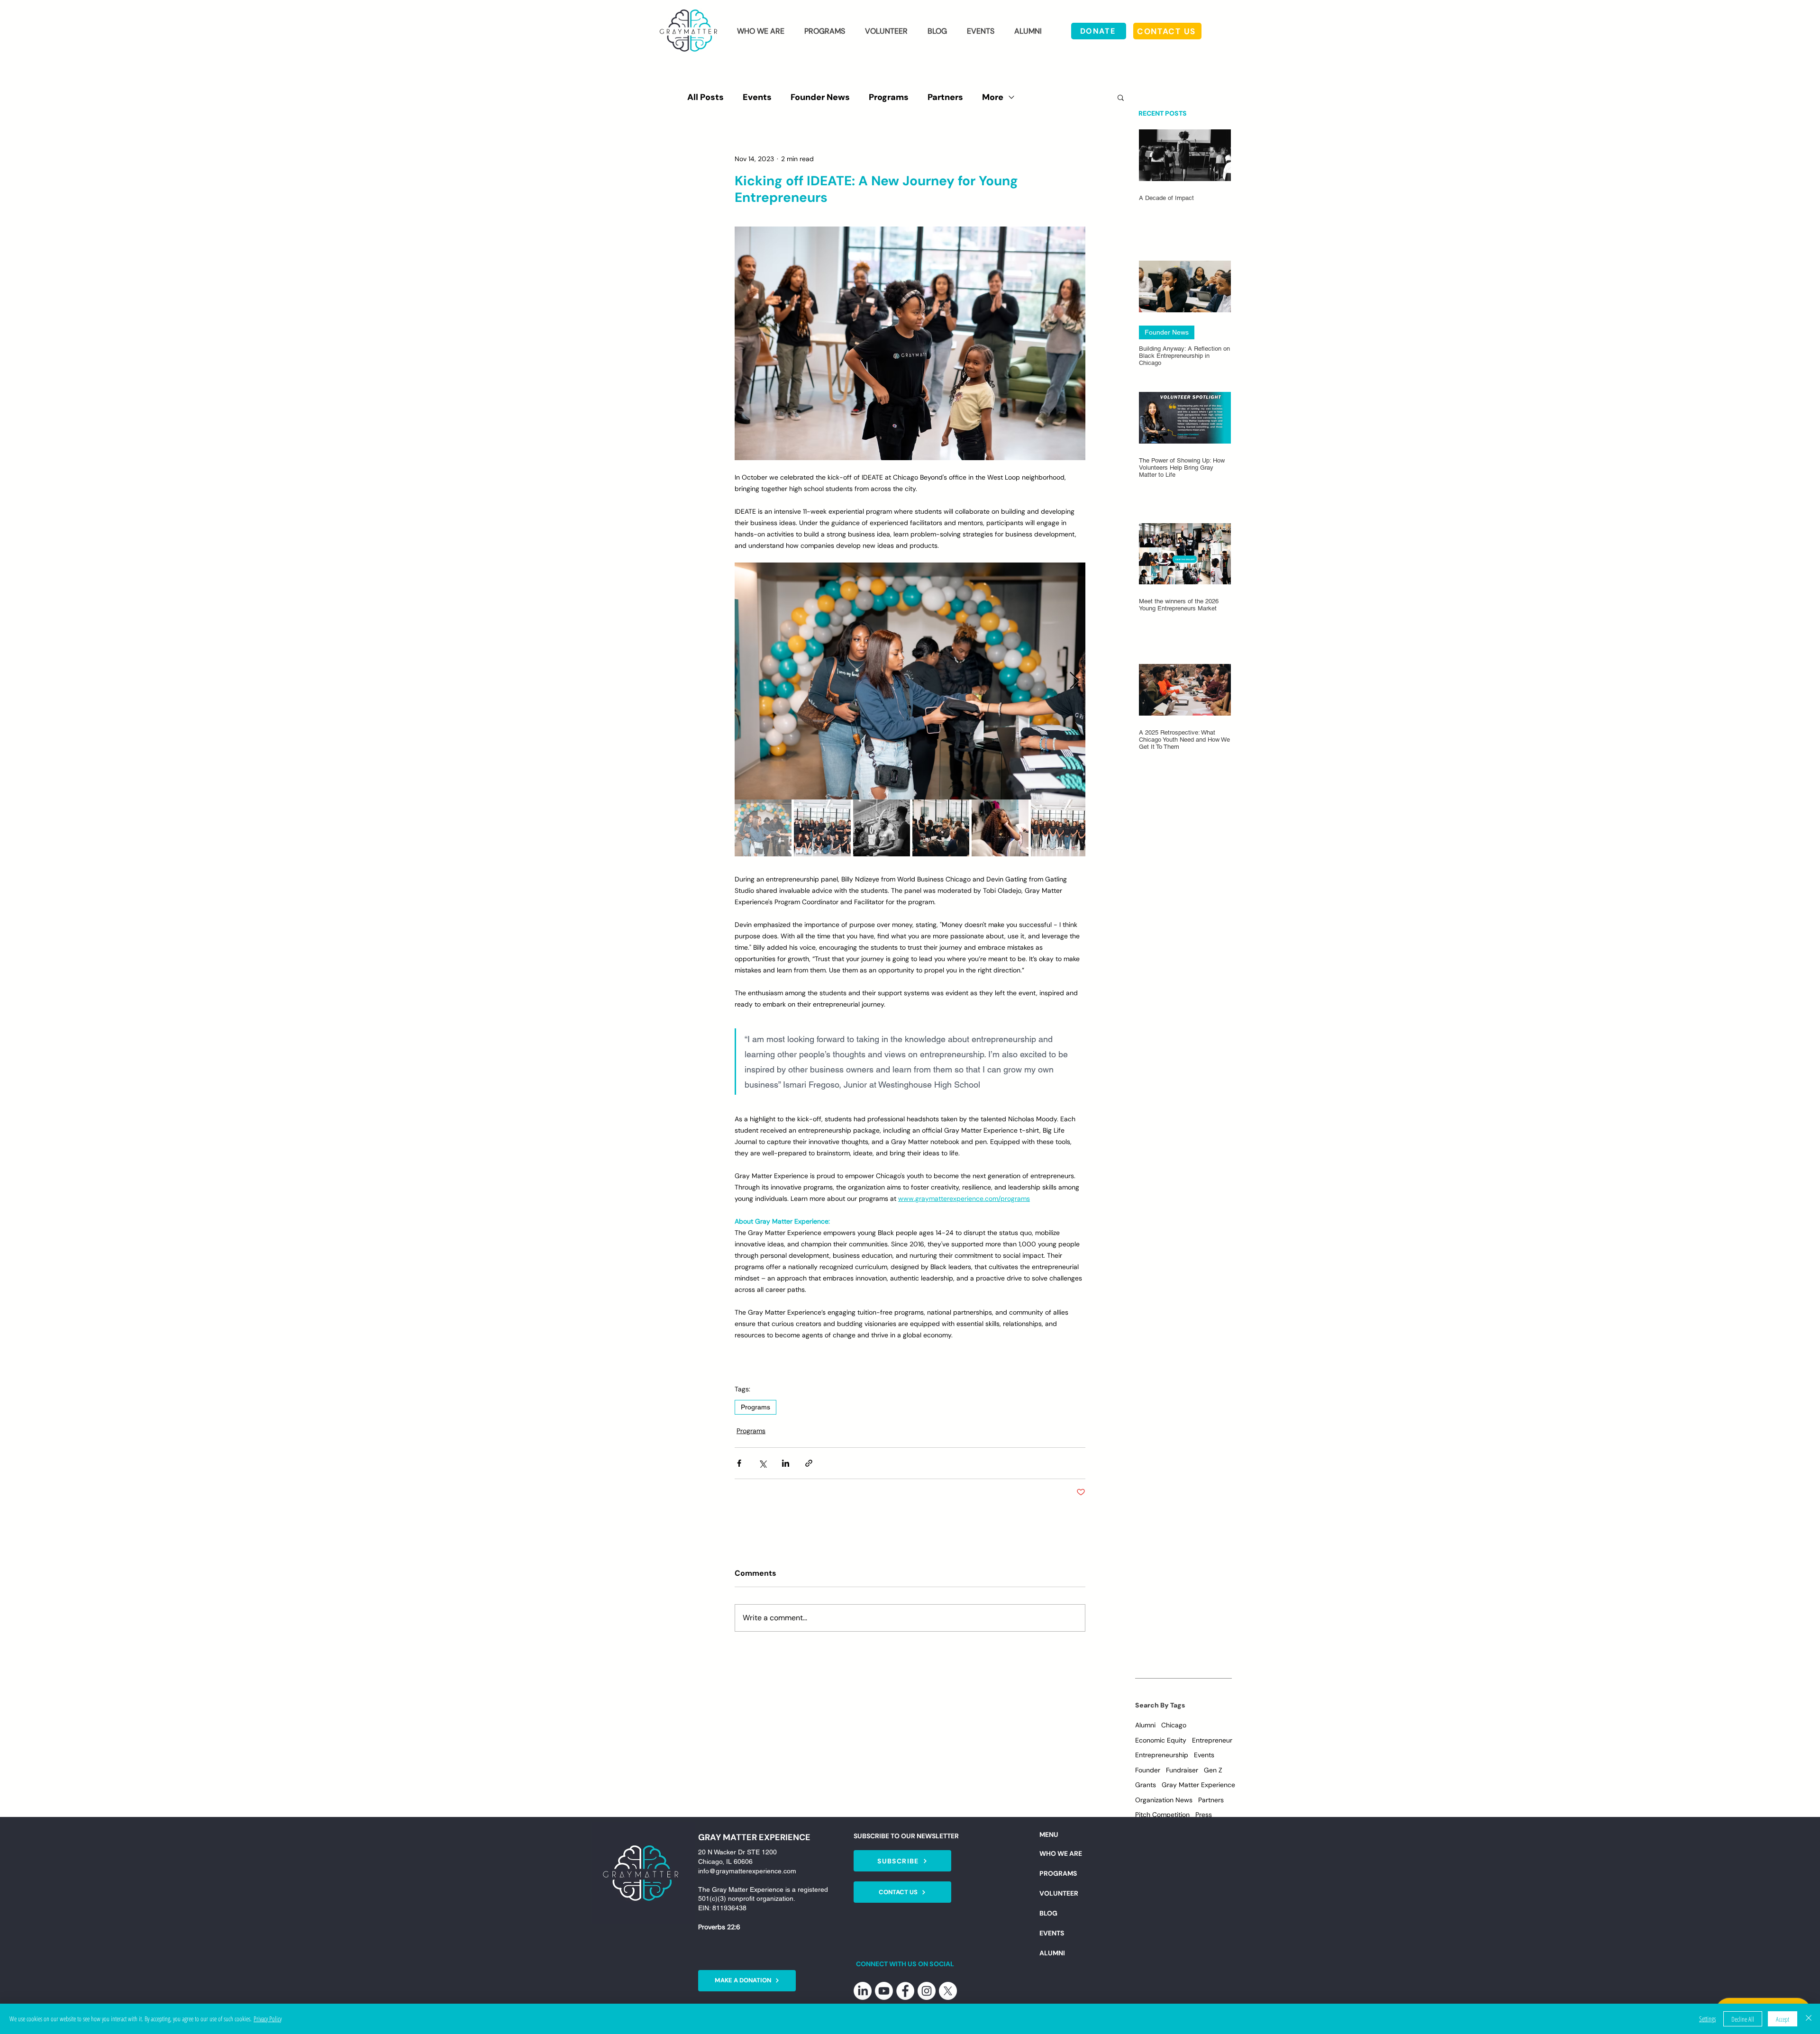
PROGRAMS (1058, 1873)
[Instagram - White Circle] (927, 1991)
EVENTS (1052, 1933)
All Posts (705, 97)
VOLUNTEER (1059, 1893)
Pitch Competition (1162, 1815)
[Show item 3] (882, 828)
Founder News (820, 97)
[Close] (1809, 2019)
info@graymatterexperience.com (747, 1871)
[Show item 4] (941, 828)
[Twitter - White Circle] (948, 1991)
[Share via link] (809, 1463)
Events (757, 97)
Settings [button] (1707, 2019)
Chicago (1174, 1725)
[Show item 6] (1059, 828)
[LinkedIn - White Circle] (863, 1991)
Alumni (1145, 1725)
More (993, 97)
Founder (1148, 1770)
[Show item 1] (763, 828)
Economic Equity (1161, 1740)
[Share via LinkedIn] (786, 1463)
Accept (1783, 2019)
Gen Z (1213, 1770)
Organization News (1164, 1800)
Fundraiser (1182, 1770)
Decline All (1743, 2019)
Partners (945, 97)
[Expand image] (910, 681)
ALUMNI (1052, 1953)
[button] (761, 31)
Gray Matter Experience (1198, 1785)
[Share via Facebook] (739, 1463)
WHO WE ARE (1061, 1853)
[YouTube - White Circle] (884, 1991)
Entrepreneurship (1162, 1755)
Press (1204, 1815)
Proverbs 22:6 (719, 1927)
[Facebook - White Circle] (905, 1991)
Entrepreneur (1212, 1740)
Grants (1146, 1785)
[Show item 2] (822, 828)
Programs (889, 97)
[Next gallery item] (1074, 681)
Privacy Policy (268, 2019)
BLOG (1048, 1913)
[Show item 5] (1000, 828)
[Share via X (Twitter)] (762, 1463)
